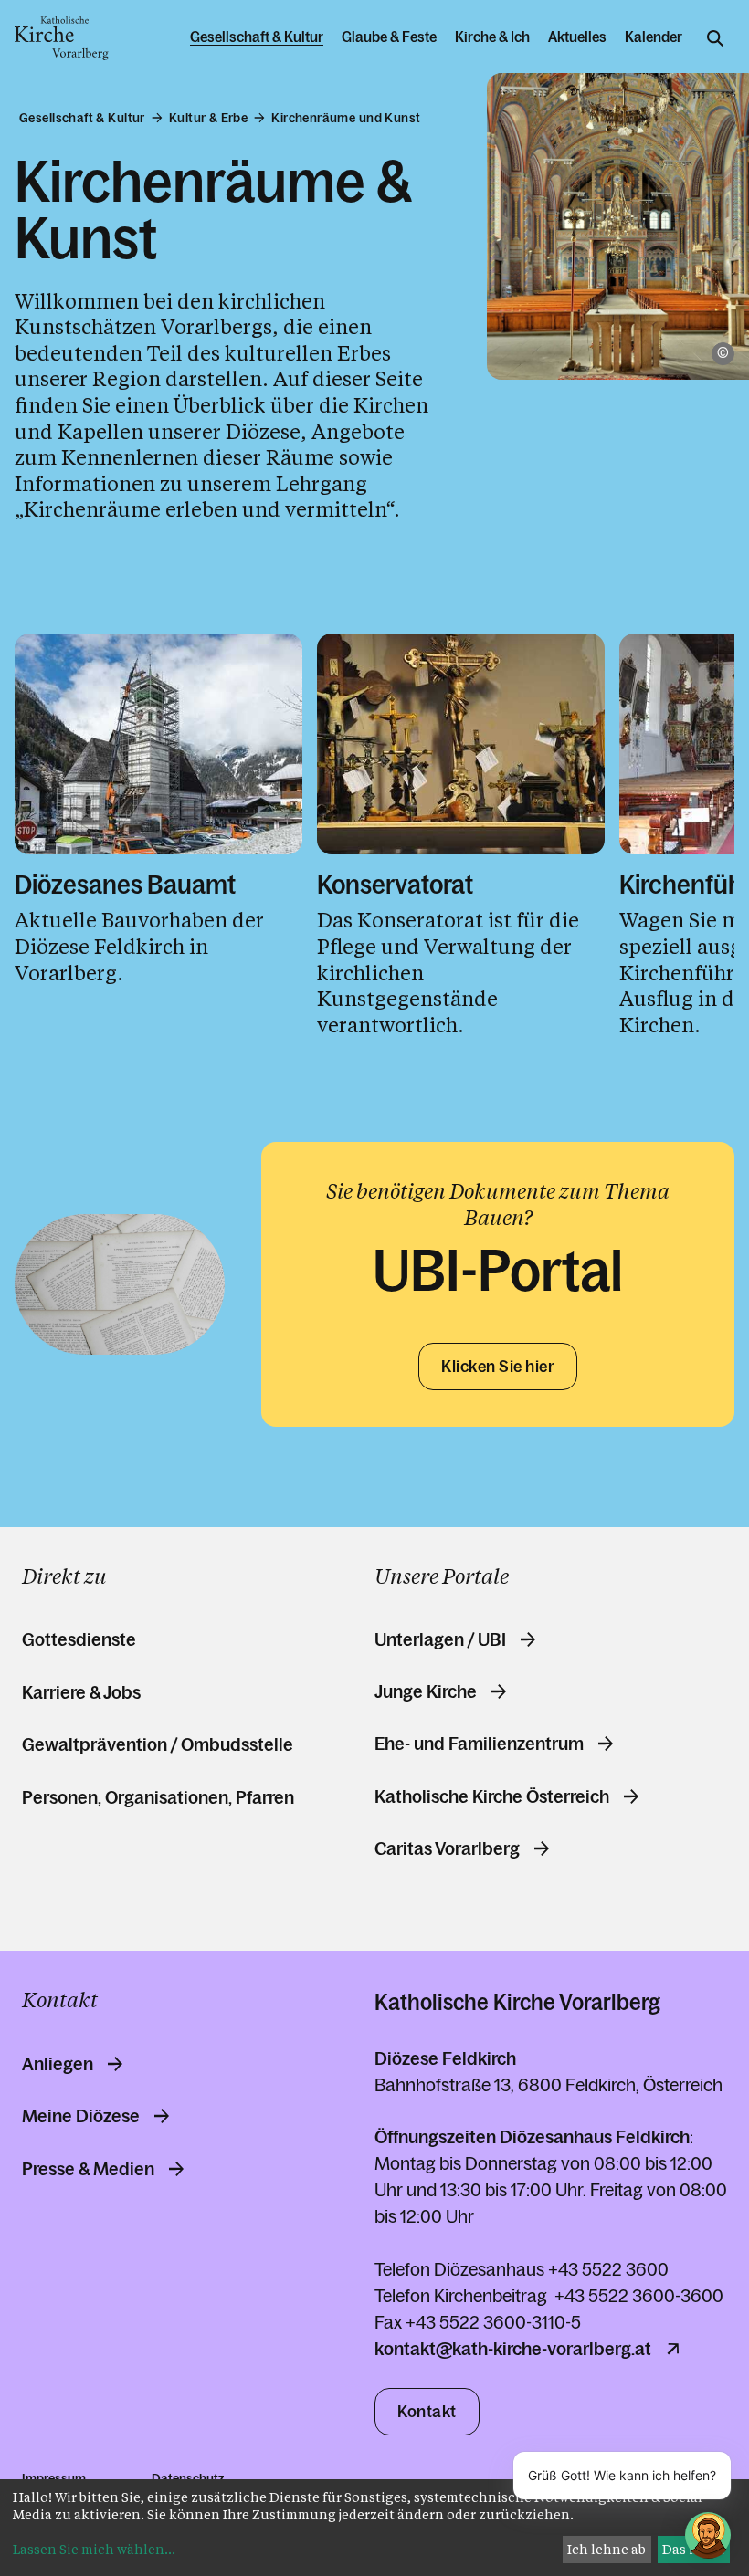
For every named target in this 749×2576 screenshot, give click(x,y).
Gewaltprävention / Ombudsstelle (158, 1744)
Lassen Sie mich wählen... (94, 2549)
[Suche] (715, 38)
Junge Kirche (426, 1691)
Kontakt (427, 2412)
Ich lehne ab (607, 2549)
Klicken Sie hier (498, 1367)
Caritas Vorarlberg (447, 1848)
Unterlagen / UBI (440, 1639)
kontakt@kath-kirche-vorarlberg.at (513, 2349)
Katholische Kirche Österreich (492, 1796)
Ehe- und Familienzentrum (479, 1744)
